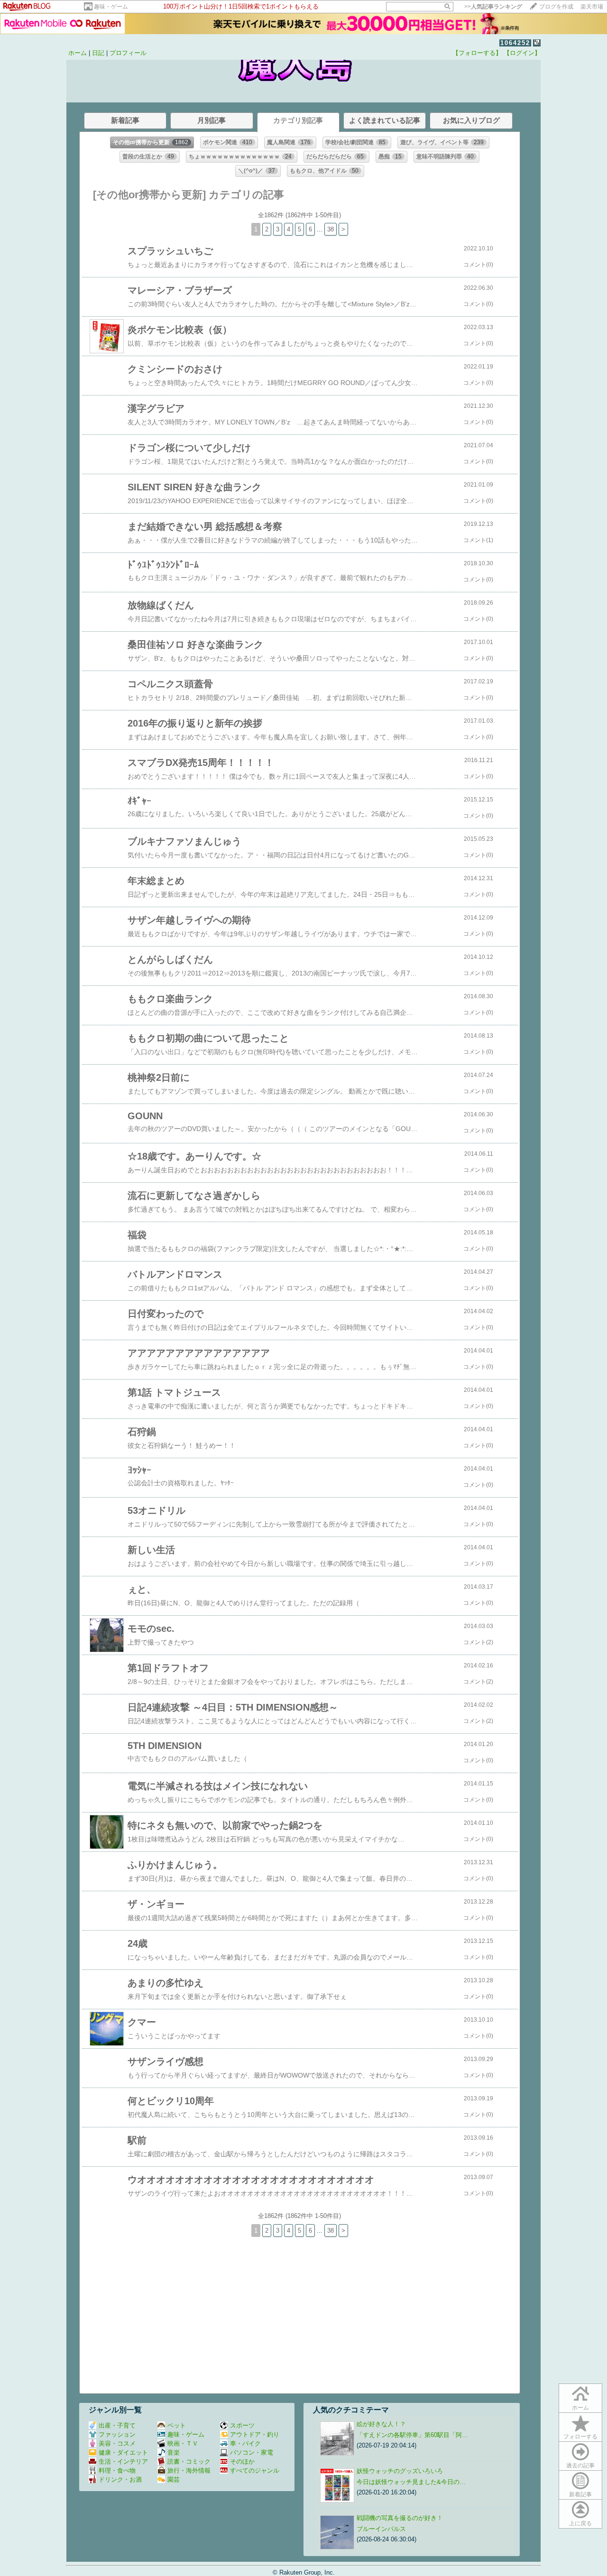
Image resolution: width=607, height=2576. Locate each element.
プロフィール (128, 53)
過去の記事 (580, 2466)
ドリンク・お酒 (120, 2479)
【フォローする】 (477, 53)
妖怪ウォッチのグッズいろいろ (400, 2471)
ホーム (78, 53)
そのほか (242, 2461)
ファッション (117, 2434)
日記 (98, 53)
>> (493, 7)
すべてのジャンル (255, 2470)
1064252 (515, 43)
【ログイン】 (522, 53)
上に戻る (580, 2523)
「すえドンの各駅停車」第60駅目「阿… (412, 2435)
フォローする (580, 2437)
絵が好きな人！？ (381, 2424)
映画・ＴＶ (183, 2443)
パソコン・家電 (252, 2452)
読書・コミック (189, 2461)
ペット (177, 2425)
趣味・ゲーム (111, 7)
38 (331, 229)
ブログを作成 (556, 7)
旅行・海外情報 (189, 2470)
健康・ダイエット (123, 2452)
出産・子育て (117, 2425)
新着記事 (580, 2494)
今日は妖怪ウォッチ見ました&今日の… (411, 2482)
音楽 (174, 2452)
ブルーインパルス (381, 2529)
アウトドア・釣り (255, 2434)
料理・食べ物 (117, 2470)
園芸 (174, 2479)
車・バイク (245, 2443)
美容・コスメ (117, 2443)
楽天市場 (592, 7)
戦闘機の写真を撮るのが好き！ (400, 2518)
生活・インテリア (123, 2461)
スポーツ (242, 2425)
